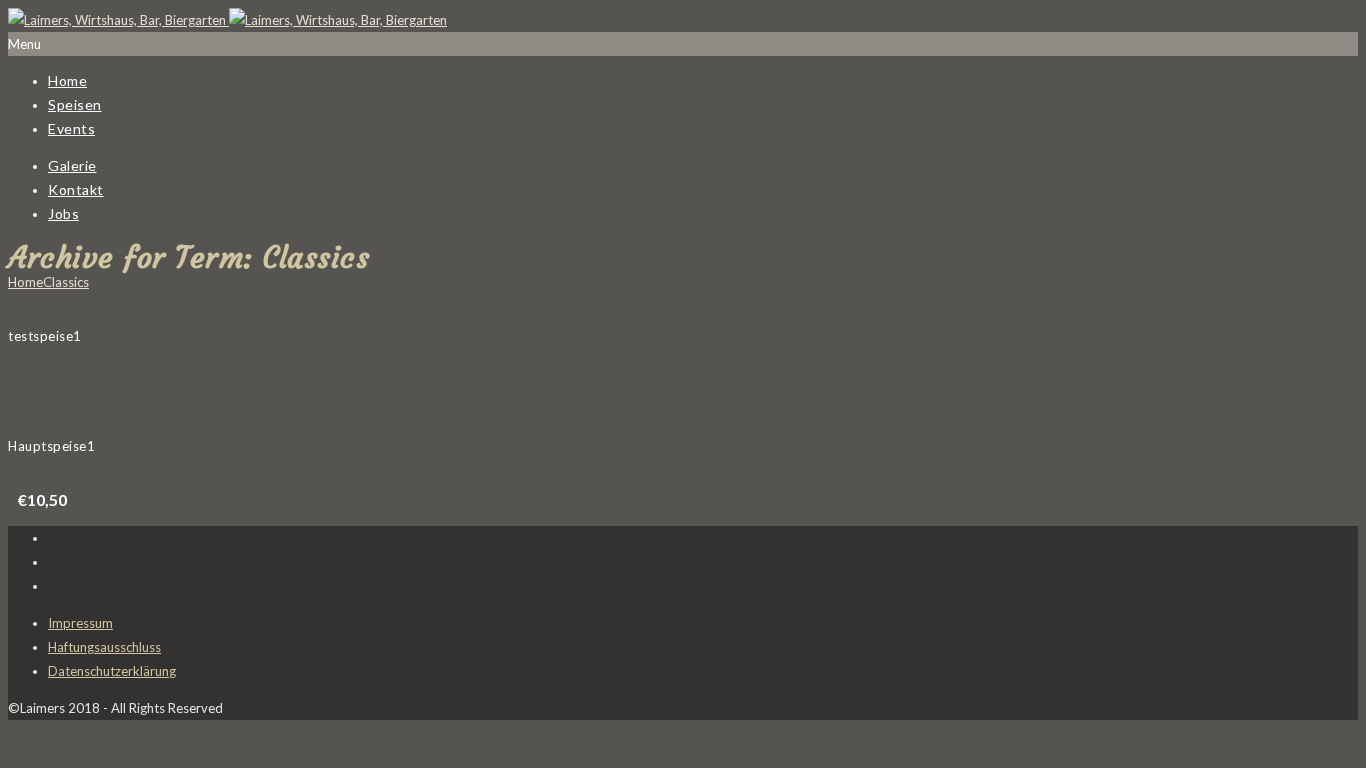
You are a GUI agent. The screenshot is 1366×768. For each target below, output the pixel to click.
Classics (66, 282)
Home (67, 80)
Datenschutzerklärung (112, 671)
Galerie (72, 165)
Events (71, 128)
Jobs (63, 213)
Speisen (75, 104)
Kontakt (76, 189)
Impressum (80, 623)
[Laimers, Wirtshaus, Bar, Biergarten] (227, 20)
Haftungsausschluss (104, 647)
